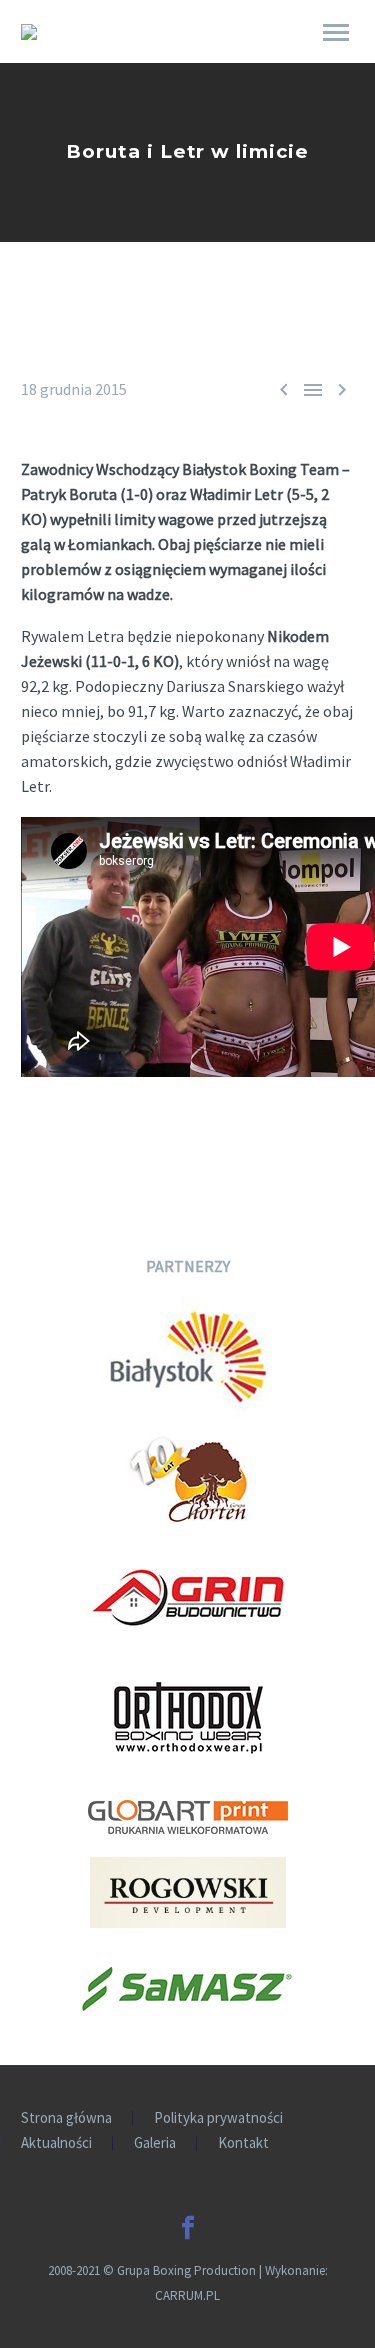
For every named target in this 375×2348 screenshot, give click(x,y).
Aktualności (56, 2143)
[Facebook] (188, 2228)
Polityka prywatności (218, 2118)
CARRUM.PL (187, 2295)
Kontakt (243, 2143)
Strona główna (66, 2118)
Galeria (155, 2143)
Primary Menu (336, 33)
